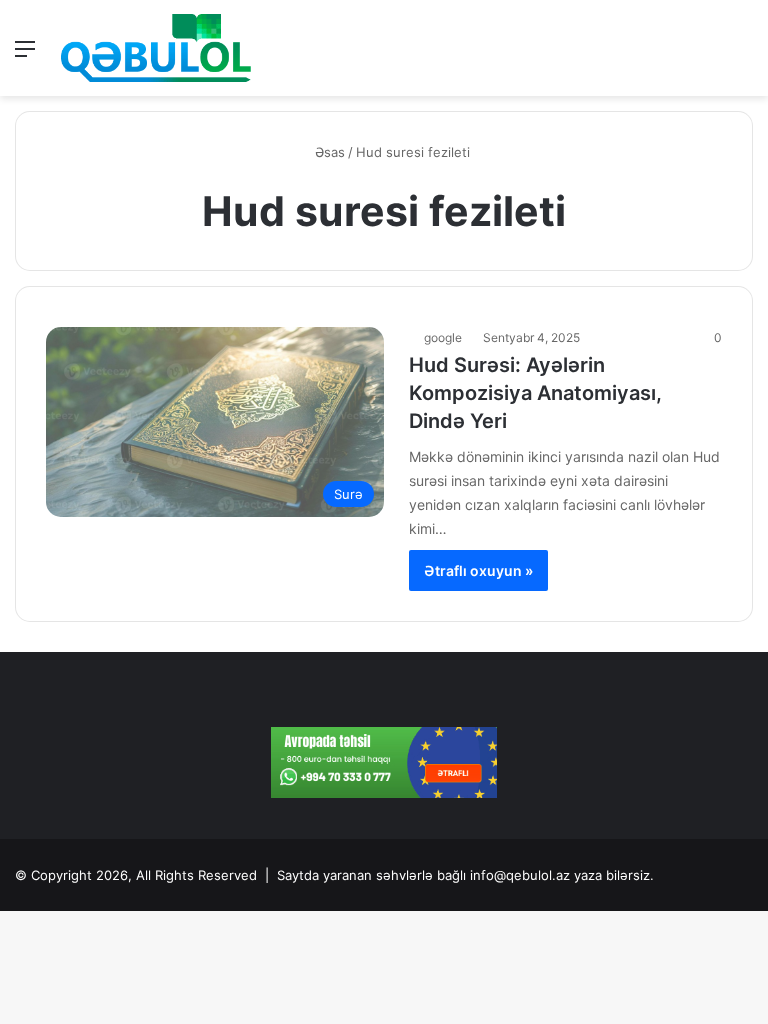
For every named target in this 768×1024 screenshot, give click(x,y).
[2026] (156, 48)
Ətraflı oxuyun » (478, 570)
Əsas (328, 152)
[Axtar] (743, 55)
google (443, 337)
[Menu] (25, 55)
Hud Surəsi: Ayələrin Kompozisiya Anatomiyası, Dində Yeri (535, 393)
